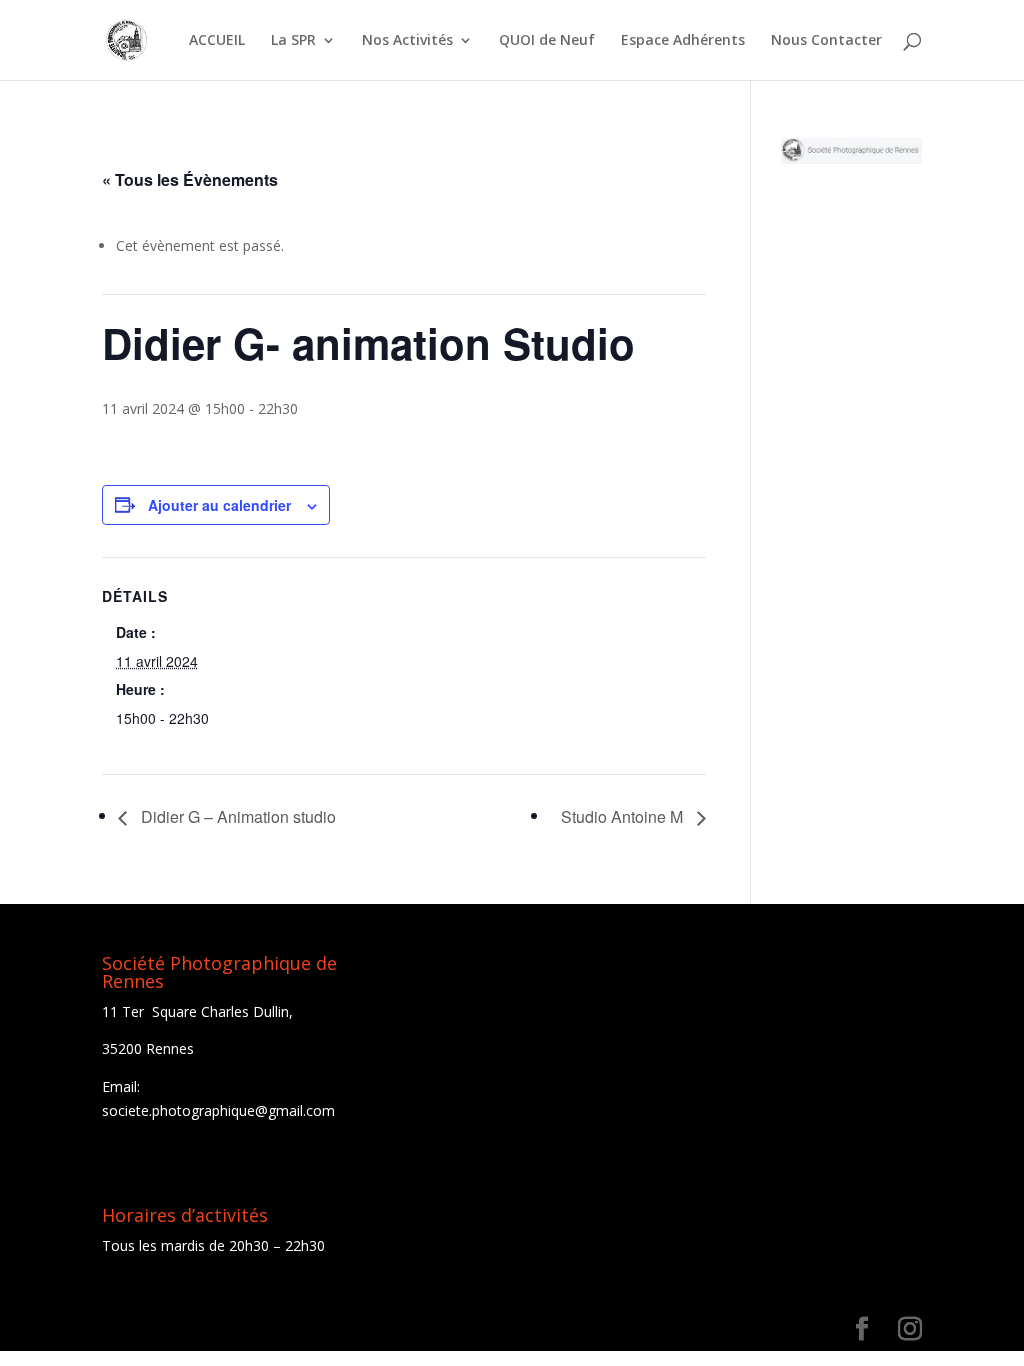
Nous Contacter (826, 41)
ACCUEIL (217, 41)
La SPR (293, 41)
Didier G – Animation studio (236, 816)
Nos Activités (407, 41)
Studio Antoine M (624, 816)
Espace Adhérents (683, 41)
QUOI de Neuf (547, 41)
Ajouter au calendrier (219, 505)
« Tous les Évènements (190, 179)
